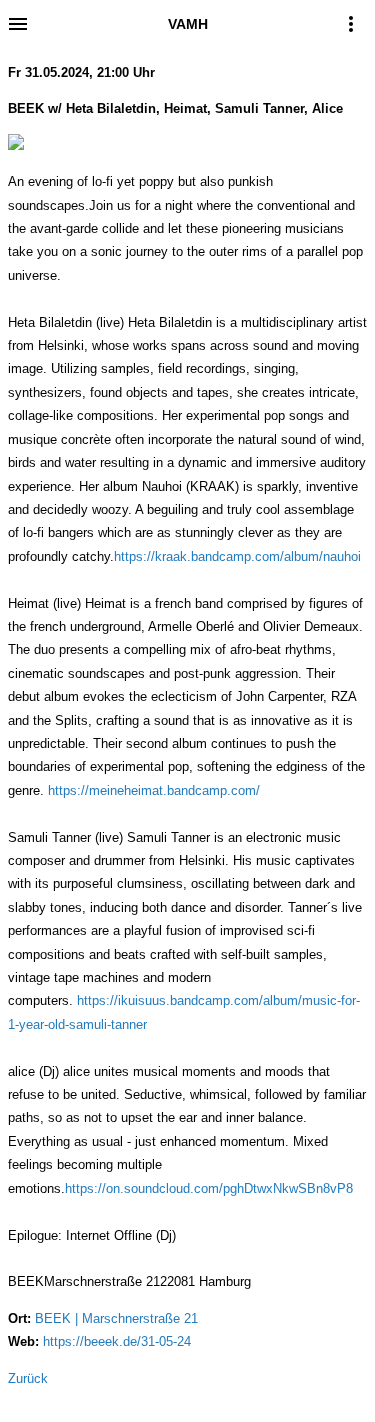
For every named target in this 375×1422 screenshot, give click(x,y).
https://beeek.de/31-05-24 (117, 1341)
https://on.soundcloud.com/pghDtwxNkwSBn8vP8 (209, 1188)
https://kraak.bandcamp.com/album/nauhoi (237, 556)
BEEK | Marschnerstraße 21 (116, 1318)
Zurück (28, 1378)
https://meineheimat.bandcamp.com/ (154, 790)
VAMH (188, 24)
